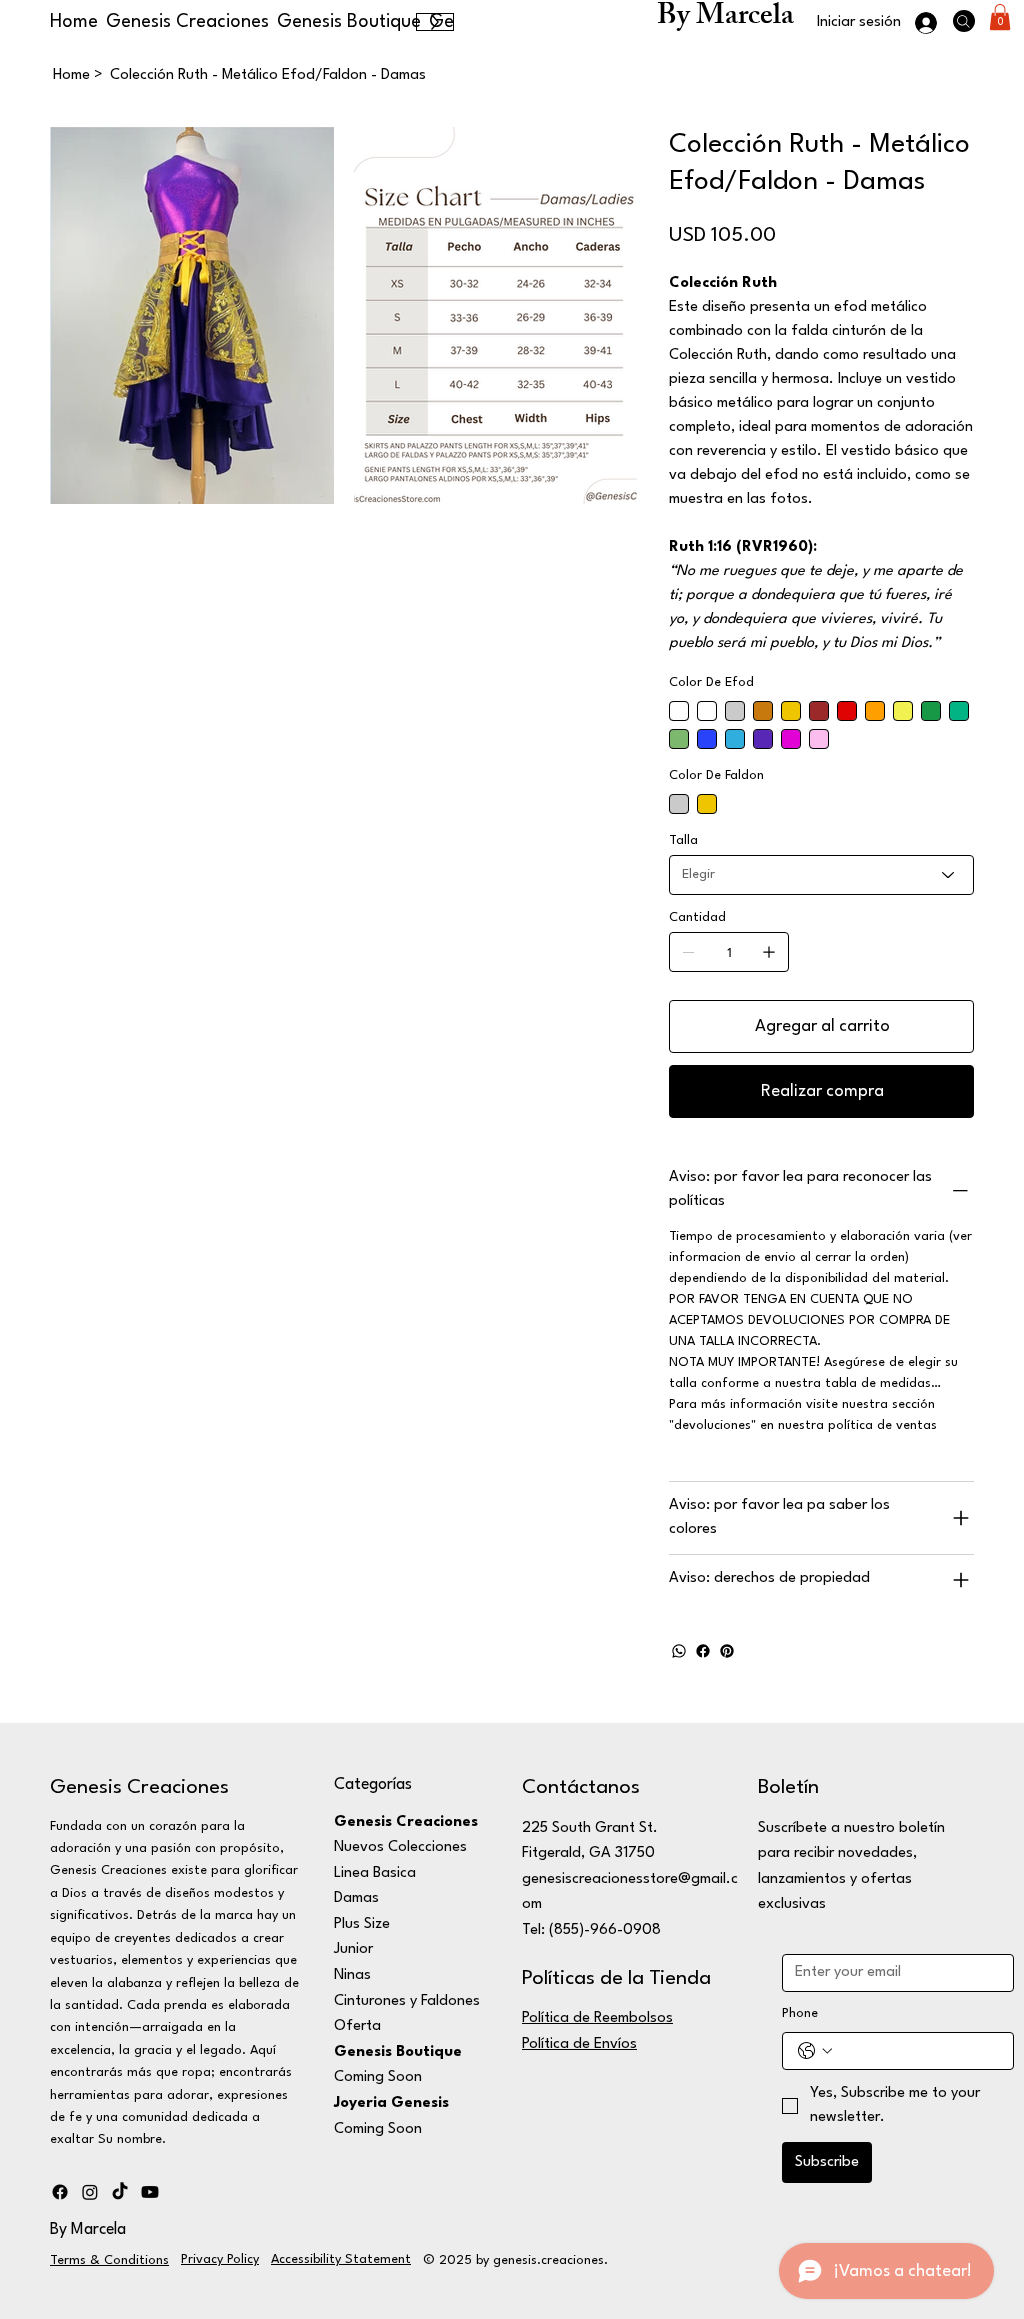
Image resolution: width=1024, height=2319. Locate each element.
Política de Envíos (579, 2044)
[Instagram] (90, 2192)
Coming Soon (378, 2077)
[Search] (964, 21)
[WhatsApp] (679, 1651)
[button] (1000, 17)
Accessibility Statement (341, 2259)
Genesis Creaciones (139, 1788)
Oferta (357, 2026)
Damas (356, 1898)
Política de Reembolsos (597, 2018)
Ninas (352, 1975)
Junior (353, 1949)
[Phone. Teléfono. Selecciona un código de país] (815, 2051)
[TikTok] (120, 2192)
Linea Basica (375, 1873)
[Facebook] (703, 1651)
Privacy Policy (220, 2259)
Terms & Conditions (109, 2260)
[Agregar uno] (769, 952)
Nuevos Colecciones (400, 1847)
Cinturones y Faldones (407, 2001)
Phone (800, 2013)
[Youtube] (150, 2192)
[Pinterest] (727, 1651)
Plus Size (362, 1924)
